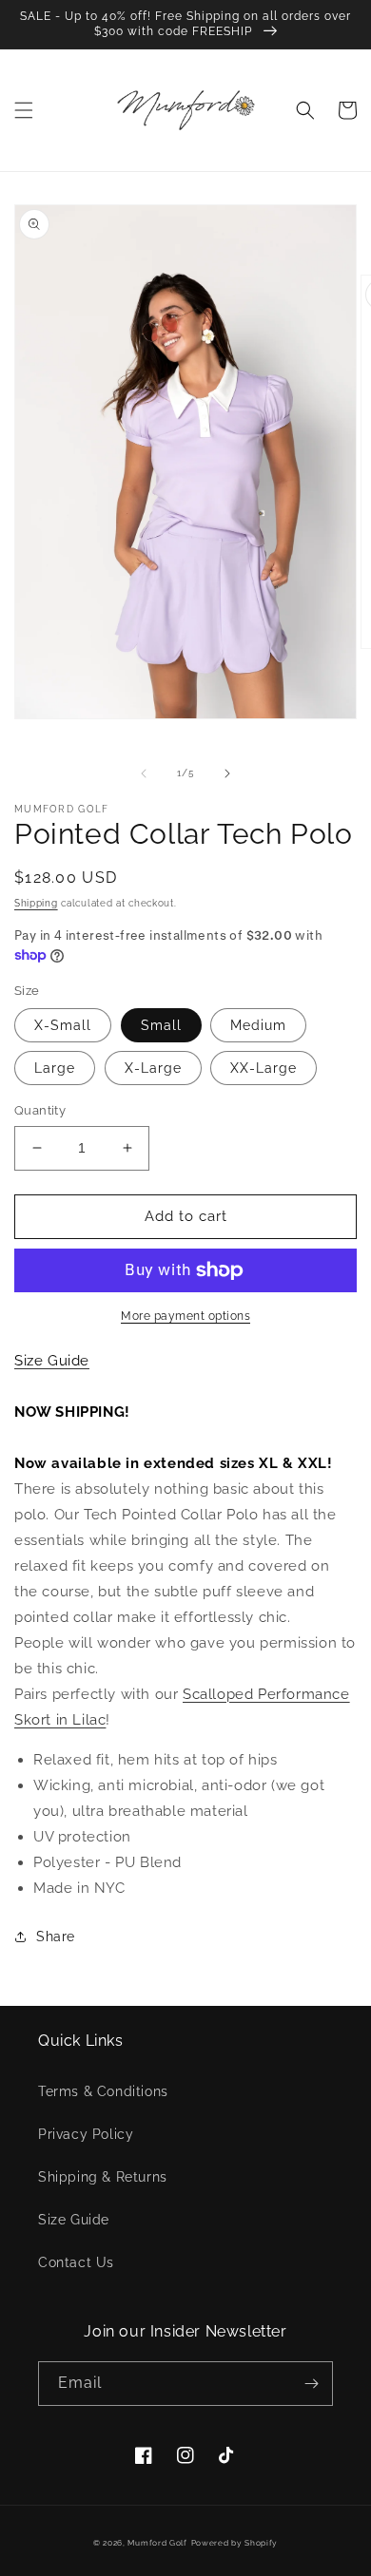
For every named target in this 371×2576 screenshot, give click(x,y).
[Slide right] (227, 773)
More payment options (185, 1316)
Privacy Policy (86, 2134)
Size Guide (74, 2220)
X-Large (153, 1068)
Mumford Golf (157, 2543)
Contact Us (76, 2262)
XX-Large (264, 1068)
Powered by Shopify (235, 2543)
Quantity (40, 1110)
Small (161, 1025)
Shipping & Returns (103, 2177)
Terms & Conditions (103, 2091)
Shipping (36, 903)
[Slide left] (144, 773)
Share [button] (56, 1937)
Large (55, 1068)
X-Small (63, 1025)
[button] (24, 110)
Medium (258, 1025)
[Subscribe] (311, 2384)
